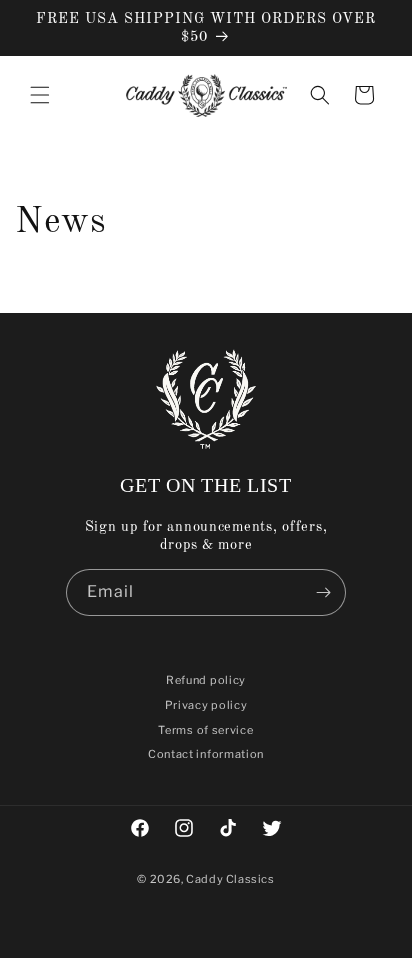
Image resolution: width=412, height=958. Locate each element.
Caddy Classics (230, 879)
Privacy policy (206, 705)
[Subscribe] (323, 592)
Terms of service (205, 730)
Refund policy (206, 680)
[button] (40, 95)
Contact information (206, 754)
